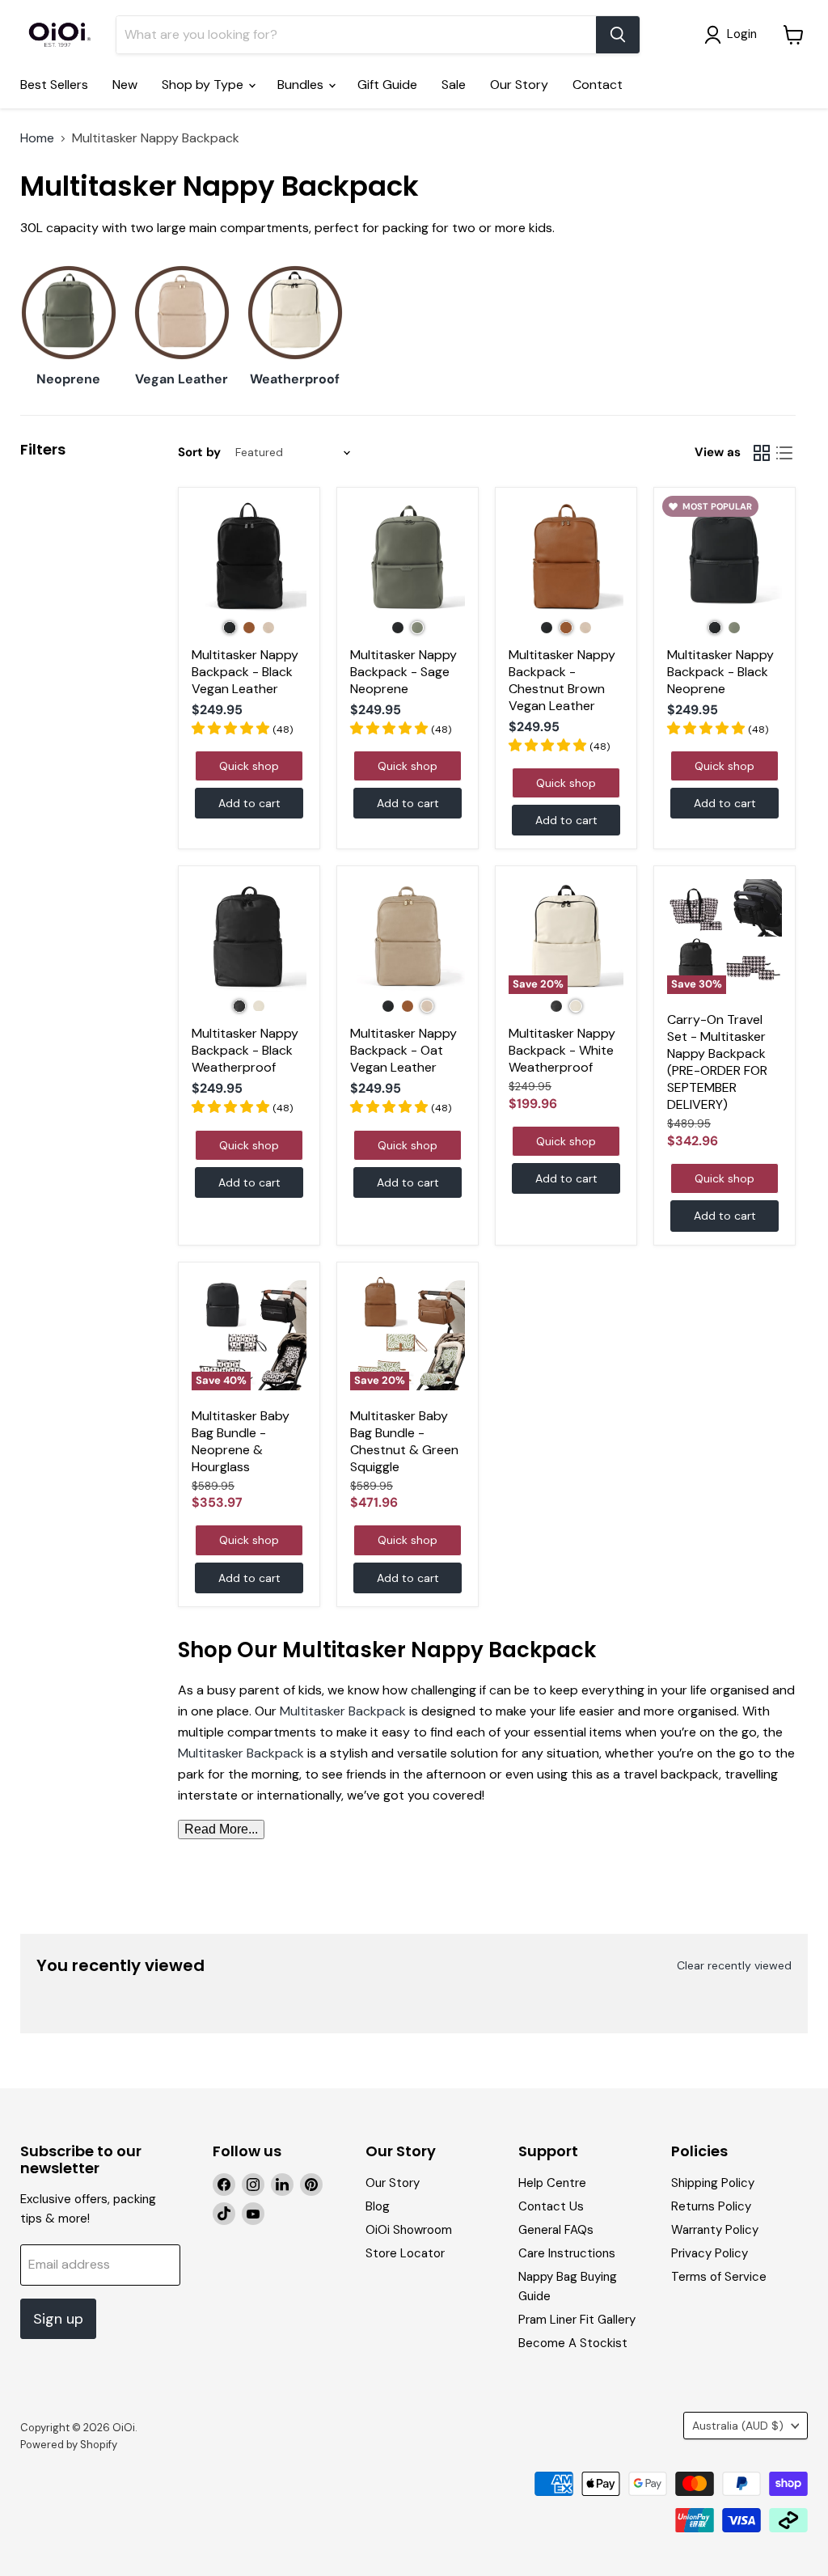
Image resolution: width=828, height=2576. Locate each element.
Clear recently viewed (734, 1965)
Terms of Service (719, 2277)
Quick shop (249, 766)
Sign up (58, 2319)
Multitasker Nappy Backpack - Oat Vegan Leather (403, 1050)
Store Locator (405, 2253)
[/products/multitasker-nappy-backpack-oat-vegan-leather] (408, 937)
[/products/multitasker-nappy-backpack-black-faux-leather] (249, 558)
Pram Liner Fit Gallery (577, 2320)
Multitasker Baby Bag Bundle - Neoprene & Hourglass (241, 1441)
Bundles (302, 85)
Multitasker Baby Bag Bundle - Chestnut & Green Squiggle (404, 1441)
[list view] (784, 453)
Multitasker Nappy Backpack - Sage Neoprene (403, 672)
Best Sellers (54, 85)
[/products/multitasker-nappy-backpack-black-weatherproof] (249, 937)
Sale (454, 85)
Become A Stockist (573, 2343)
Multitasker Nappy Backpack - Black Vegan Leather (245, 672)
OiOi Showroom (409, 2230)
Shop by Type (204, 85)
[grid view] (762, 453)
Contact (598, 85)
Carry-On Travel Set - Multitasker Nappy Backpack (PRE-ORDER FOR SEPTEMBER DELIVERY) (717, 1062)
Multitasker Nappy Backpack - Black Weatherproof (245, 1050)
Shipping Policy (713, 2183)
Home (37, 138)
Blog (378, 2206)
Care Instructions (567, 2253)
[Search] (618, 35)
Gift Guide (387, 85)
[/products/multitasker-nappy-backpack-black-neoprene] (724, 558)
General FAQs (556, 2230)
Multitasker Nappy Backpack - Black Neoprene (720, 672)
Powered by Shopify (69, 2445)
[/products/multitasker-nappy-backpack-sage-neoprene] (408, 558)
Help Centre (552, 2183)
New (125, 85)
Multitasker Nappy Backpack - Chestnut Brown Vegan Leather (562, 680)
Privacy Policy (710, 2253)
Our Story (519, 85)
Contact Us (551, 2206)
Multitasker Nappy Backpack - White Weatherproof (562, 1050)
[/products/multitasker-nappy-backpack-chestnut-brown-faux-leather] (566, 558)
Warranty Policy (715, 2230)
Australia (738, 2426)
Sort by (199, 453)
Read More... (221, 1829)
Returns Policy (711, 2206)
